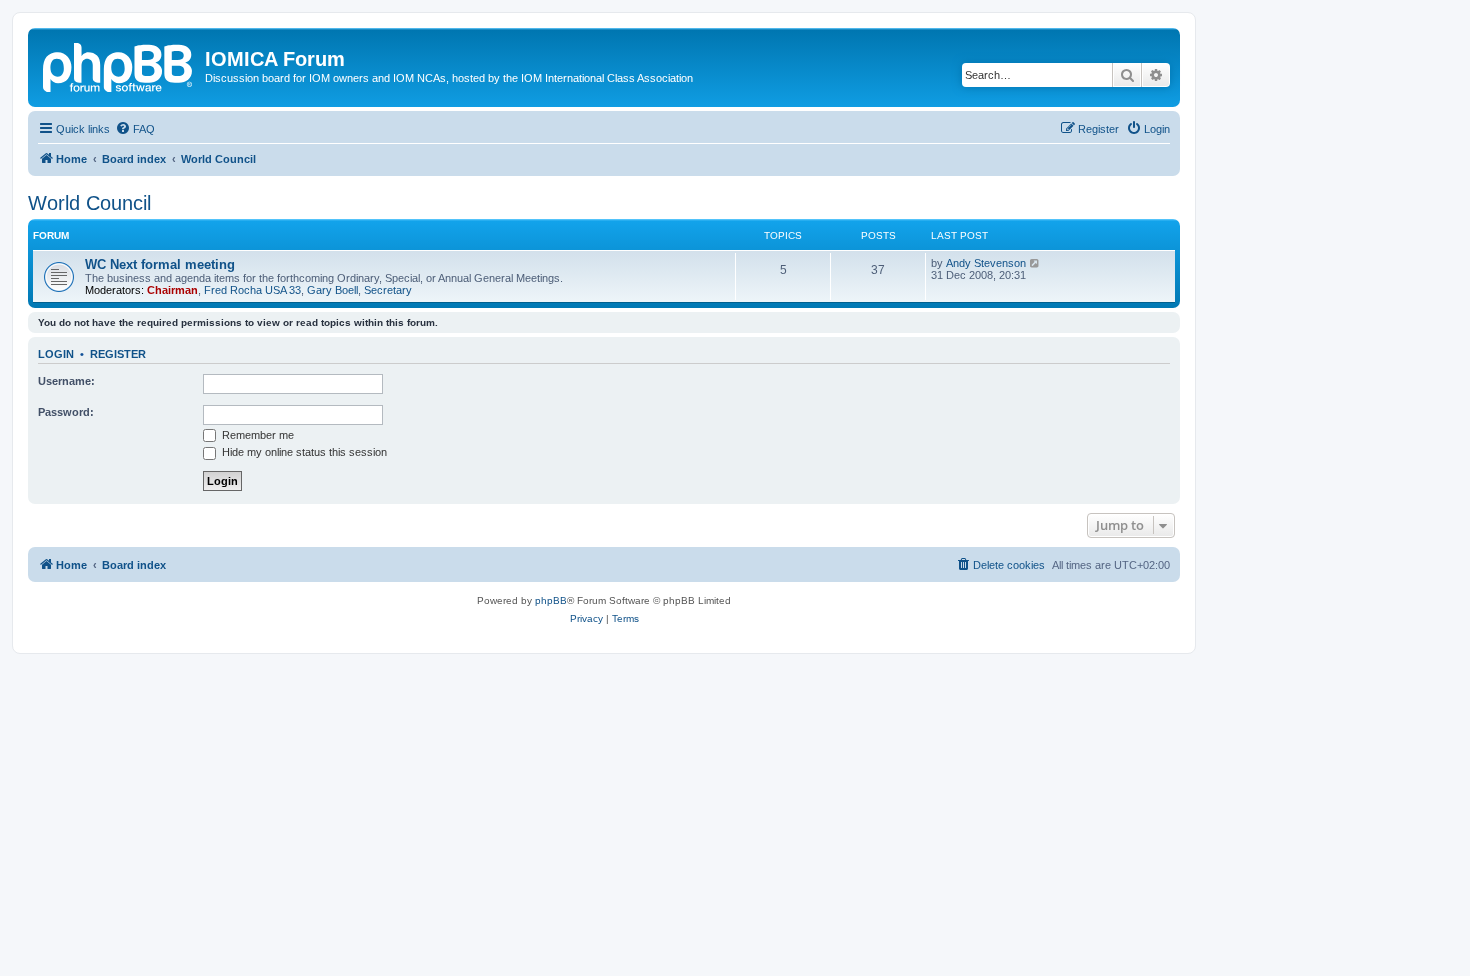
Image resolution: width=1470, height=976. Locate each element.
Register (118, 354)
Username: (66, 381)
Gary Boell (332, 290)
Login (56, 354)
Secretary (388, 290)
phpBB (551, 600)
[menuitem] (135, 129)
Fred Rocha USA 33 (252, 290)
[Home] (119, 65)
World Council (89, 203)
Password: (66, 412)
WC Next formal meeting (160, 264)
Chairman (172, 290)
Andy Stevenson (986, 263)
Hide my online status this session (303, 452)
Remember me (256, 435)
